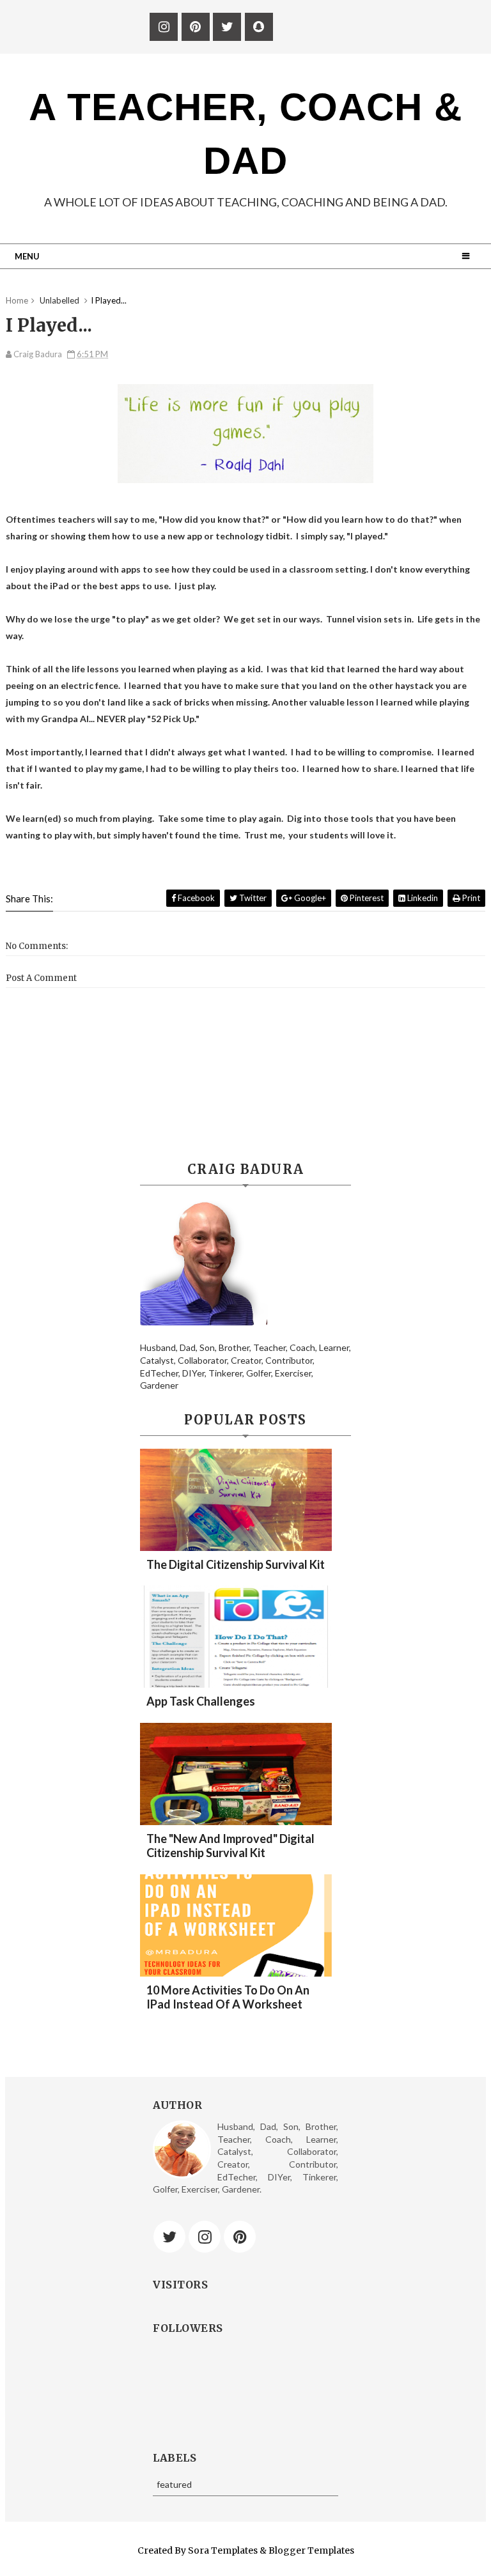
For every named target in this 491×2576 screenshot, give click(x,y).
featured (174, 2484)
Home (17, 300)
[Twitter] (169, 2237)
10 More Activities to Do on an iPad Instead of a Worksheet (228, 1997)
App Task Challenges (201, 1701)
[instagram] (164, 27)
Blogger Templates (311, 2550)
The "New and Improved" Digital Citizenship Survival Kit (230, 1846)
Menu (27, 256)
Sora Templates (223, 2550)
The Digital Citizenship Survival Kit (236, 1564)
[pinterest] (196, 27)
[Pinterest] (240, 2237)
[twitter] (227, 27)
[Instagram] (205, 2237)
